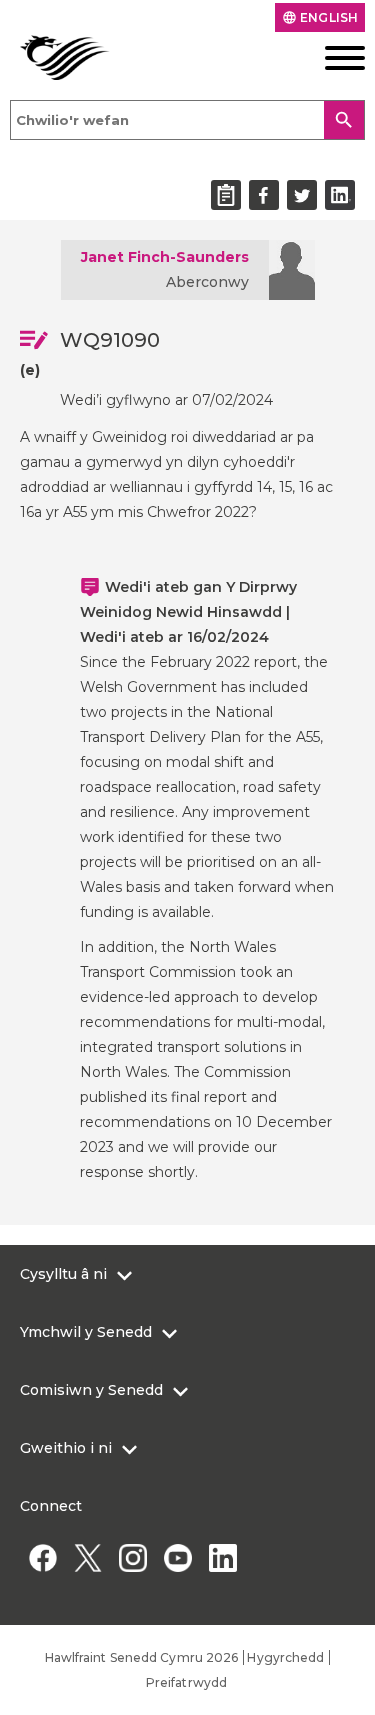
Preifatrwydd (186, 1682)
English (320, 17)
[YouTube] (177, 1557)
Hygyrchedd (285, 1657)
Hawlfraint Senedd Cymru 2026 (142, 1657)
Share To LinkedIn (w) (340, 195)
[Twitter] (87, 1557)
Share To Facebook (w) (264, 195)
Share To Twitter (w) (302, 195)
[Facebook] (42, 1557)
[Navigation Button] (328, 58)
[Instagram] (132, 1557)
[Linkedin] (222, 1557)
